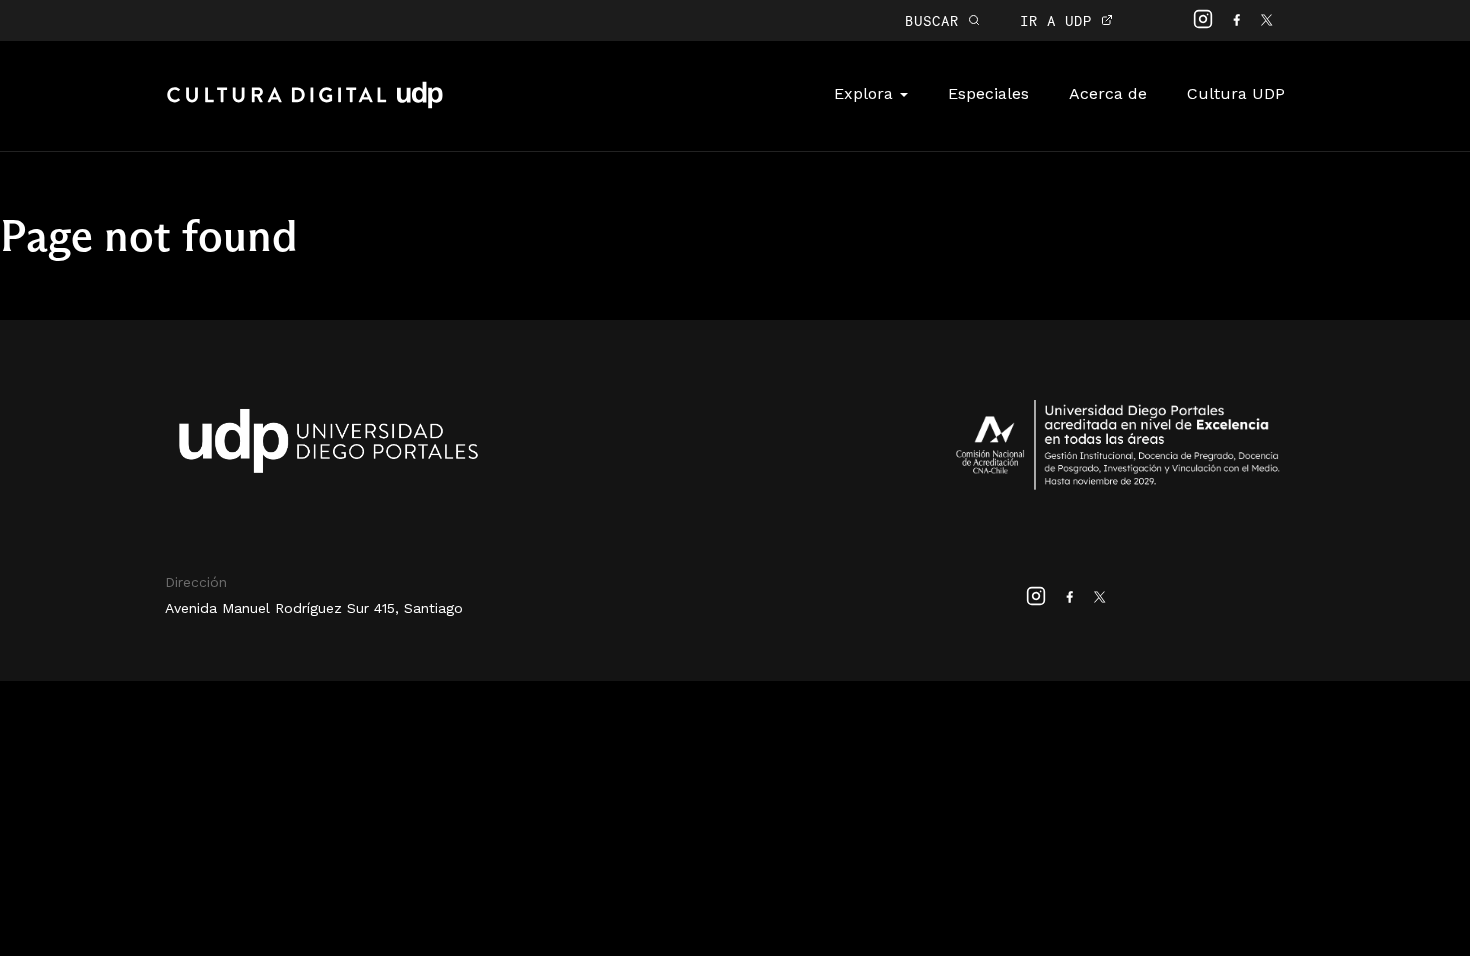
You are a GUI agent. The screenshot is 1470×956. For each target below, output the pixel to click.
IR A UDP (1060, 20)
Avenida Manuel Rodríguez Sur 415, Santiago (314, 608)
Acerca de (1108, 93)
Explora (866, 93)
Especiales (988, 93)
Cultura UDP (1236, 93)
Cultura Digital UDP (305, 106)
